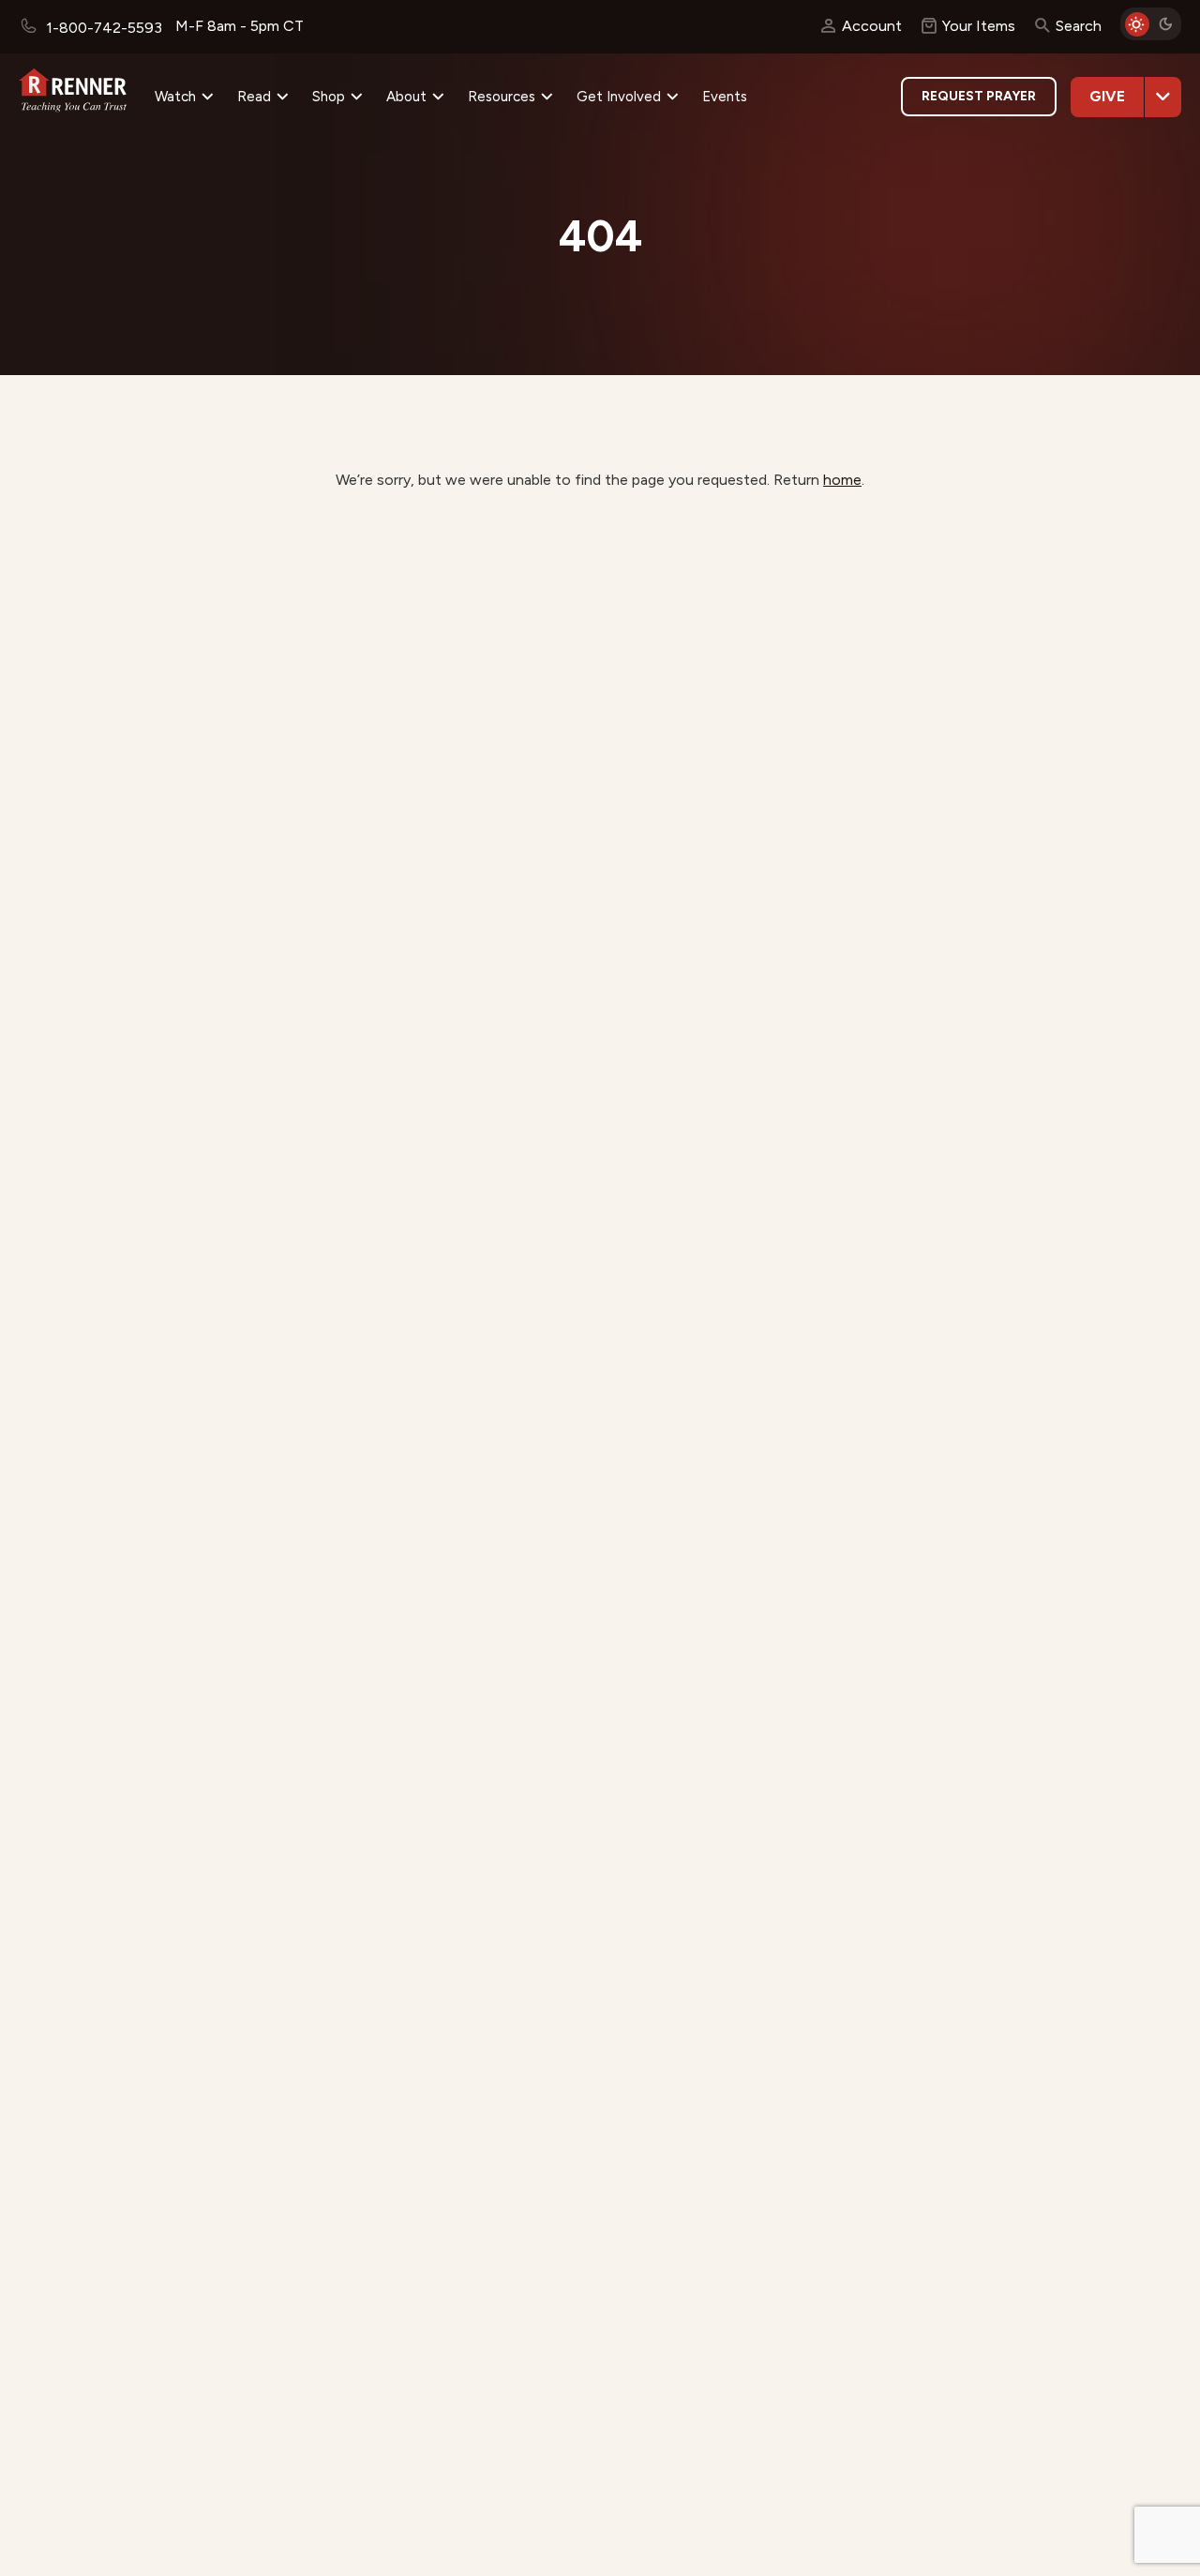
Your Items (979, 26)
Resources (502, 97)
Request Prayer (979, 96)
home (842, 480)
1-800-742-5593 (102, 28)
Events (725, 97)
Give (1107, 96)
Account (872, 26)
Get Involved (619, 97)
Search (1079, 26)
